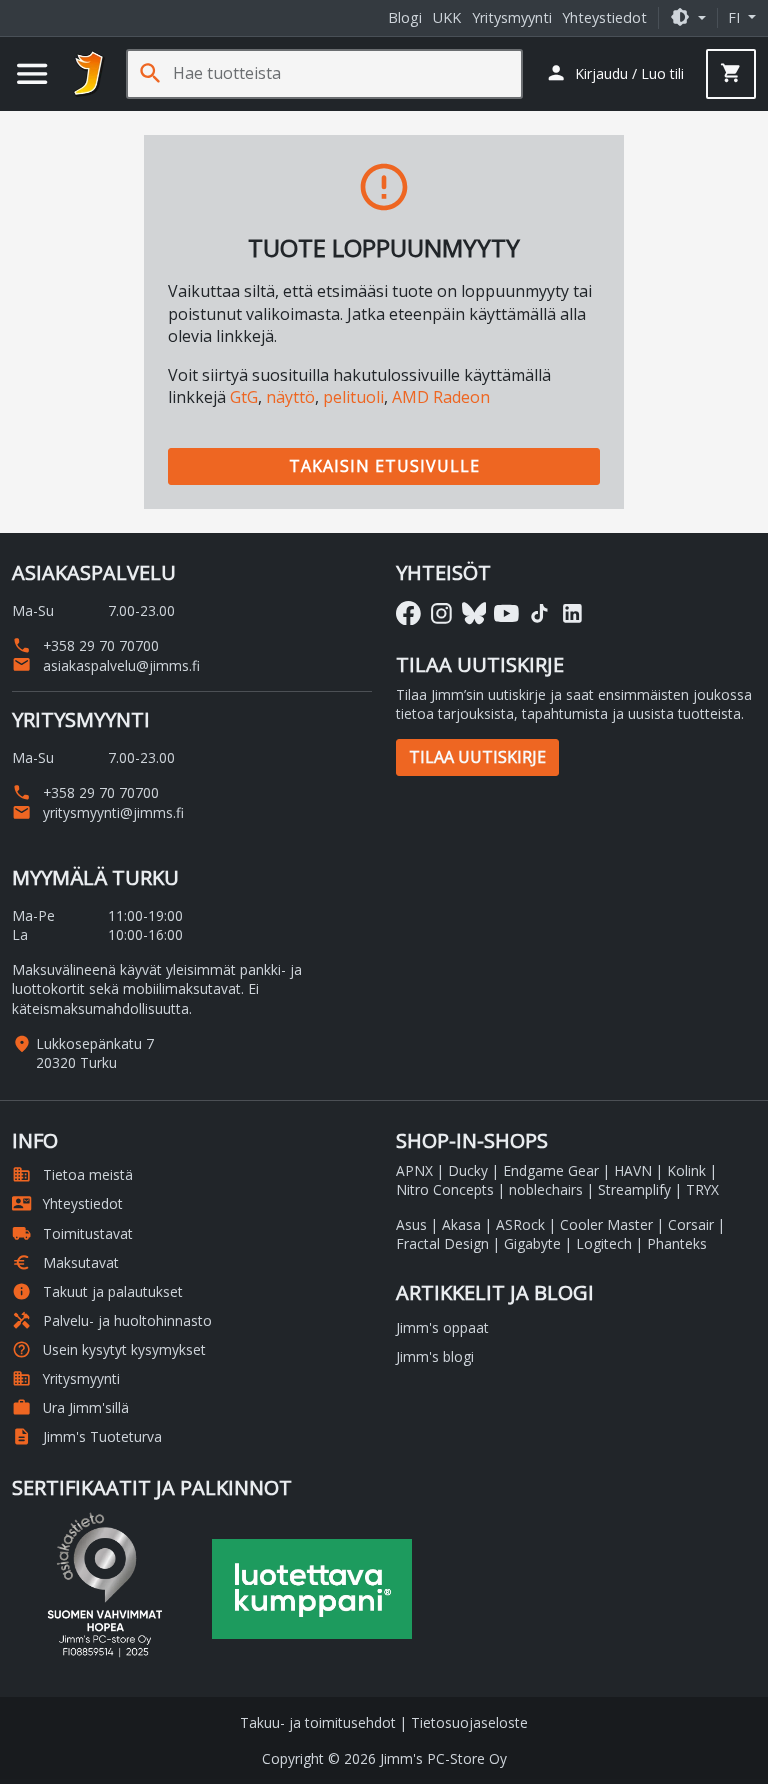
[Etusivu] (89, 74)
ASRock (520, 1224)
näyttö (290, 397)
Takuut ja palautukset (97, 1291)
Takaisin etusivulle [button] (384, 466)
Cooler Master (606, 1224)
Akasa (461, 1224)
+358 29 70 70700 (85, 645)
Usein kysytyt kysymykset (109, 1349)
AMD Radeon (441, 397)
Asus (411, 1224)
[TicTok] (539, 613)
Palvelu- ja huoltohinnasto (112, 1320)
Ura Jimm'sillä (70, 1407)
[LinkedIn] (572, 613)
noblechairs (546, 1189)
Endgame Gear (551, 1170)
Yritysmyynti (512, 17)
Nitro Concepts (445, 1189)
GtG (244, 397)
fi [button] (736, 17)
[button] (688, 17)
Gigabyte (532, 1243)
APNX (414, 1170)
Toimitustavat (72, 1233)
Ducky (468, 1170)
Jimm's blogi (435, 1356)
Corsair (691, 1224)
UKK (447, 17)
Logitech (604, 1243)
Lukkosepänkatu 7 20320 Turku (95, 1053)
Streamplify (634, 1189)
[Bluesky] (474, 613)
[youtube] (506, 613)
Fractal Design (442, 1243)
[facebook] (408, 613)
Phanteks (677, 1243)
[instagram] (441, 613)
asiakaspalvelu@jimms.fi (106, 665)
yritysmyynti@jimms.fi (98, 812)
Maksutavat (65, 1262)
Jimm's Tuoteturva (87, 1436)
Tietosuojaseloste (469, 1722)
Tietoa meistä (72, 1174)
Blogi (405, 17)
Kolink (686, 1170)
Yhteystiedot (604, 17)
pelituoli (353, 397)
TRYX (702, 1189)
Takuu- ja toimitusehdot (318, 1722)
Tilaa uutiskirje (477, 757)
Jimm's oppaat (442, 1327)
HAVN (633, 1170)
